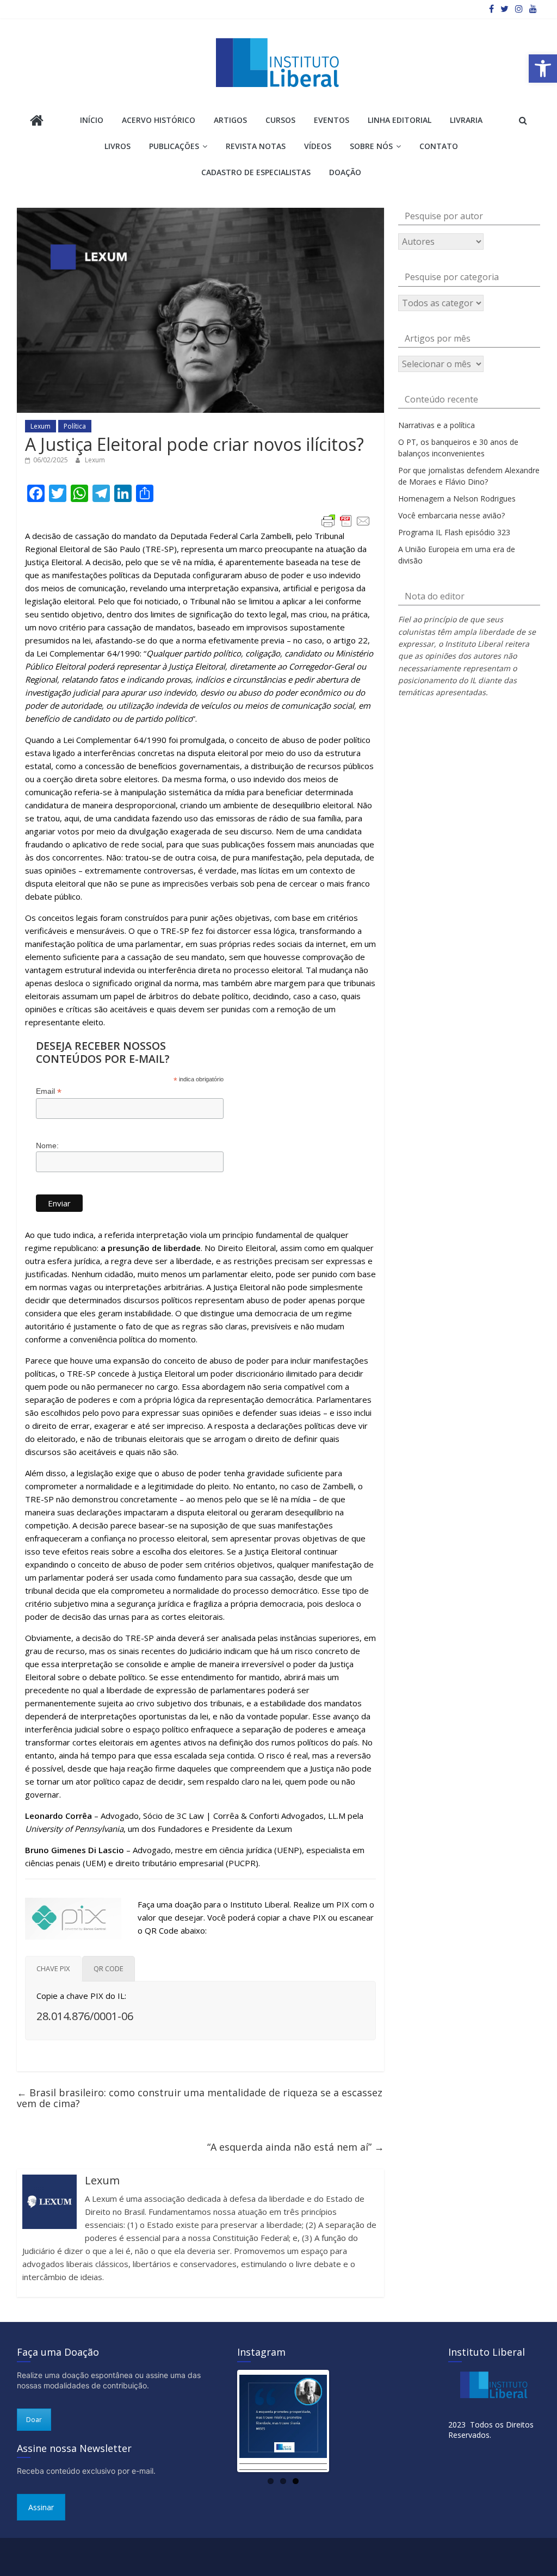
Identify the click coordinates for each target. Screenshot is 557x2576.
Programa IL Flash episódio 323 (454, 532)
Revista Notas (256, 146)
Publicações (174, 146)
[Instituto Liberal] (37, 122)
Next (343, 2421)
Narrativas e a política (437, 425)
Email (49, 1091)
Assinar (41, 2507)
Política (75, 426)
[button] (543, 69)
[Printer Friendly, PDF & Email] (346, 521)
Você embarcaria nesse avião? (451, 515)
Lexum (41, 426)
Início (92, 120)
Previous (223, 2421)
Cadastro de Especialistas (256, 172)
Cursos (280, 120)
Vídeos (318, 146)
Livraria (466, 120)
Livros (117, 146)
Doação (345, 172)
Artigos (230, 120)
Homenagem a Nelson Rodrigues (457, 499)
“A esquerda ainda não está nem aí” (296, 2147)
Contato (439, 146)
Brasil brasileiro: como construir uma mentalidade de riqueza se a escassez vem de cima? (200, 2098)
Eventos (332, 120)
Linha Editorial (400, 120)
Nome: (47, 1145)
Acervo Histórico (159, 120)
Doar (34, 2420)
